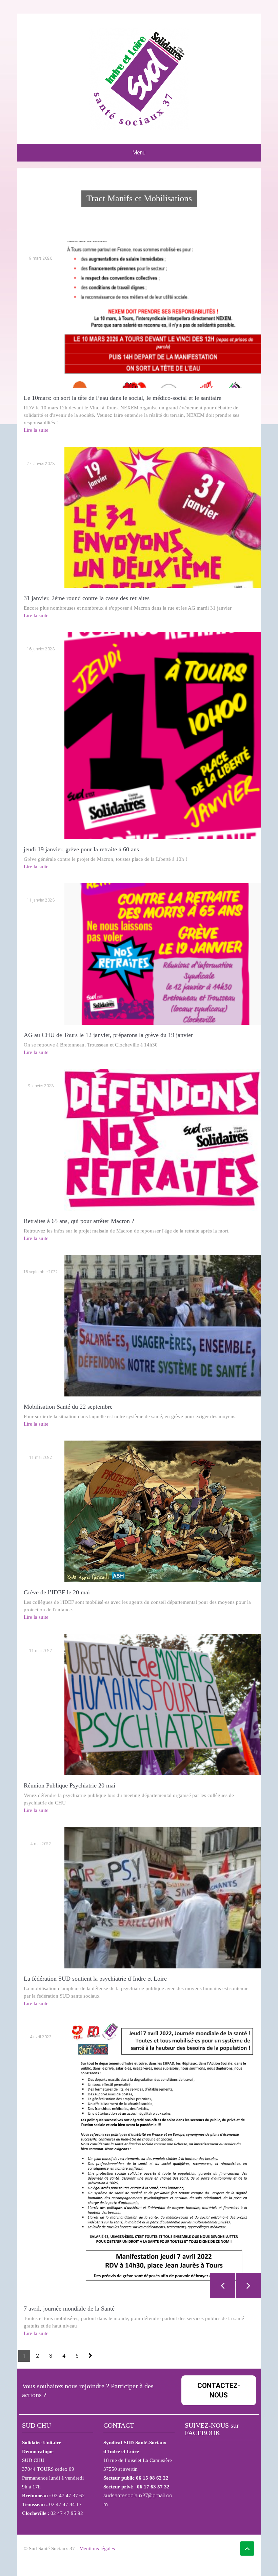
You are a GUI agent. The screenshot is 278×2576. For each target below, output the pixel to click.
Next (248, 2286)
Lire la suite (36, 430)
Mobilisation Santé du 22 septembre (68, 1407)
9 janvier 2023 (41, 1086)
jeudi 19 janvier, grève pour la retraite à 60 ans (81, 849)
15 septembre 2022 (41, 1272)
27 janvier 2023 (41, 464)
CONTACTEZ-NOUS (219, 2390)
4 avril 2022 (41, 2037)
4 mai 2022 (41, 1844)
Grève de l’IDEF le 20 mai (57, 1592)
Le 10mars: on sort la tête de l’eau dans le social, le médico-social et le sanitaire (123, 398)
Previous (223, 2286)
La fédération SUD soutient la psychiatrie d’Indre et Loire (95, 1979)
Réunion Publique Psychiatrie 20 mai (69, 1785)
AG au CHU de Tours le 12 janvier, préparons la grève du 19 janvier (108, 1035)
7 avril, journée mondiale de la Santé (69, 2309)
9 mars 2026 (41, 258)
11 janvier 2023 (41, 900)
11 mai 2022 (41, 1458)
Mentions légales (97, 2549)
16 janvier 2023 (41, 649)
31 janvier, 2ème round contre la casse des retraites (87, 598)
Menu (139, 153)
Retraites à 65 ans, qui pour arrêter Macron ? (79, 1221)
